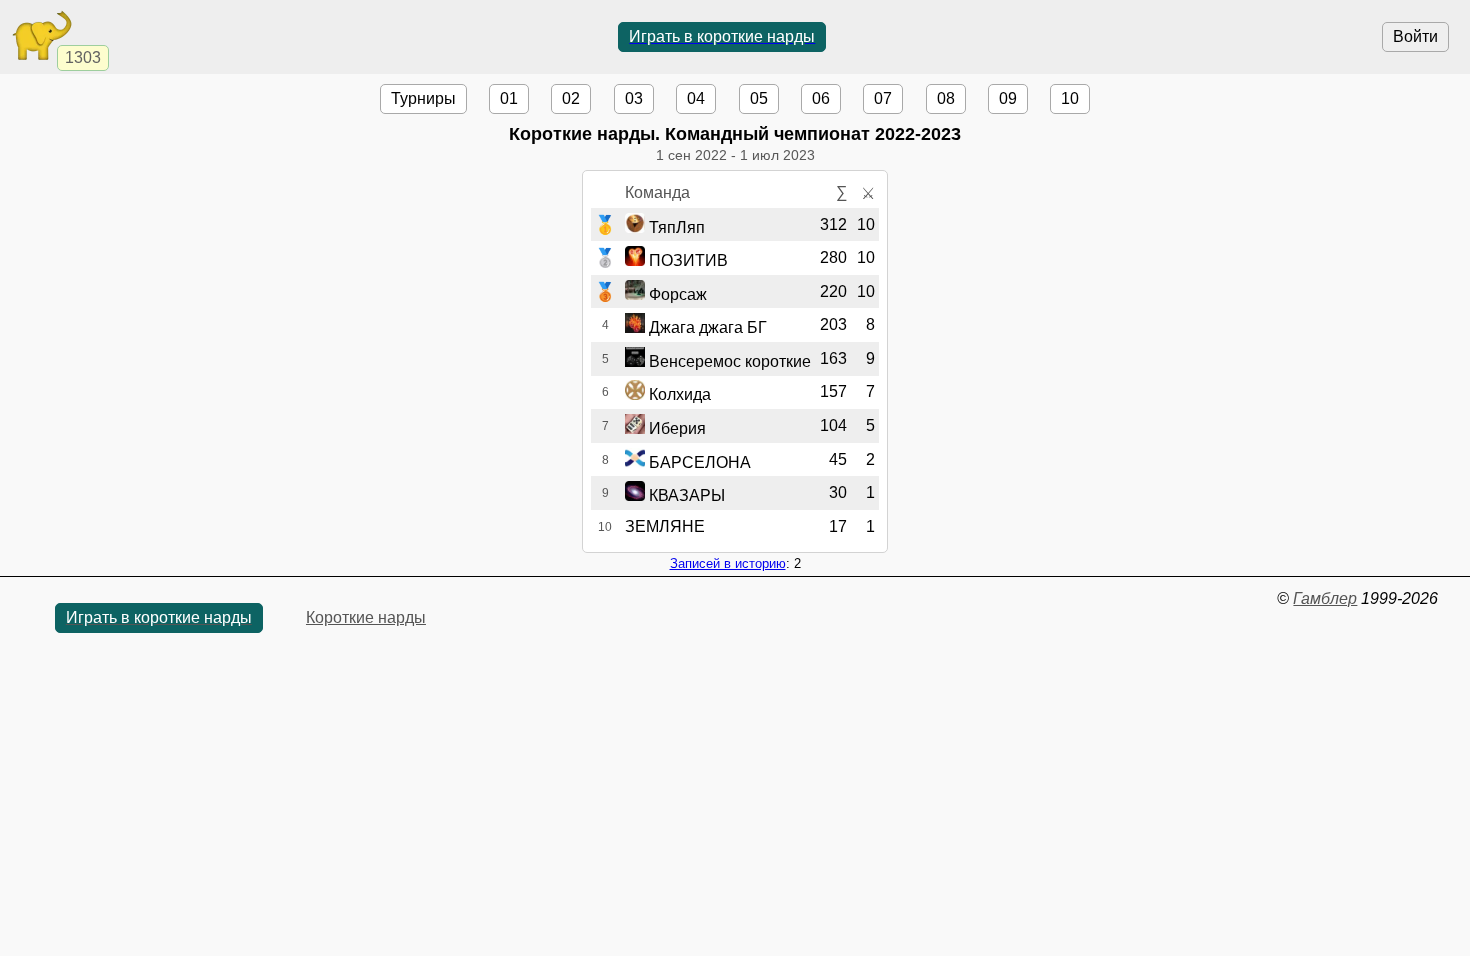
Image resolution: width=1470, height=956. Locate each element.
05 (759, 98)
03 (634, 98)
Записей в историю (728, 563)
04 (696, 98)
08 (946, 98)
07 (883, 98)
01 (509, 98)
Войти (1415, 36)
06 (821, 98)
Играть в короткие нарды (722, 36)
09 (1008, 98)
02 (571, 98)
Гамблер (1325, 598)
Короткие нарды (366, 617)
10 (1070, 98)
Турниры (423, 98)
